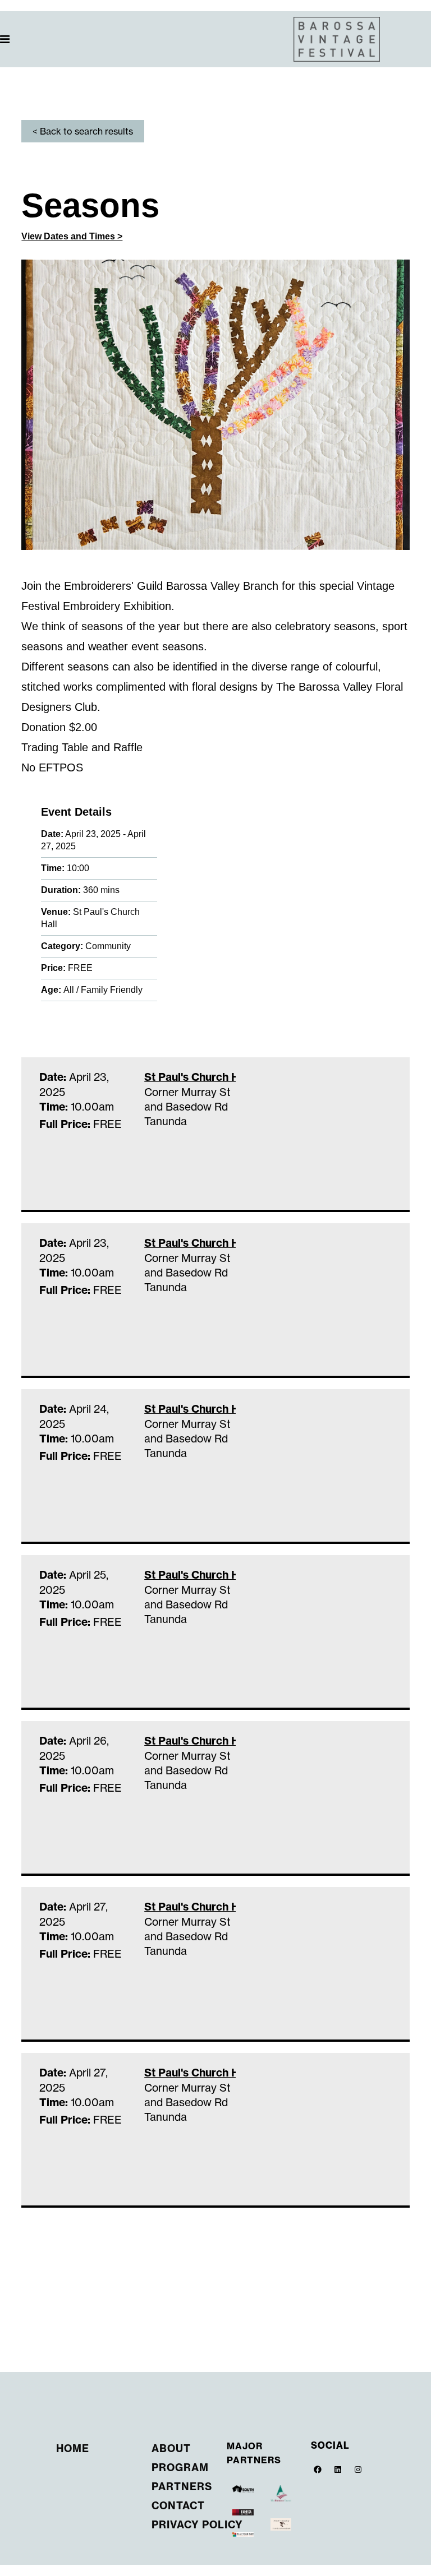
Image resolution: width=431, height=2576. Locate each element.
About (171, 2448)
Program (180, 2468)
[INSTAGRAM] (358, 2469)
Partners (182, 2487)
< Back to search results (83, 131)
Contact (178, 2506)
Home (73, 2448)
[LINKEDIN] (338, 2469)
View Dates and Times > (72, 236)
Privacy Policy (197, 2525)
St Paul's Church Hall (190, 1077)
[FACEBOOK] (318, 2469)
